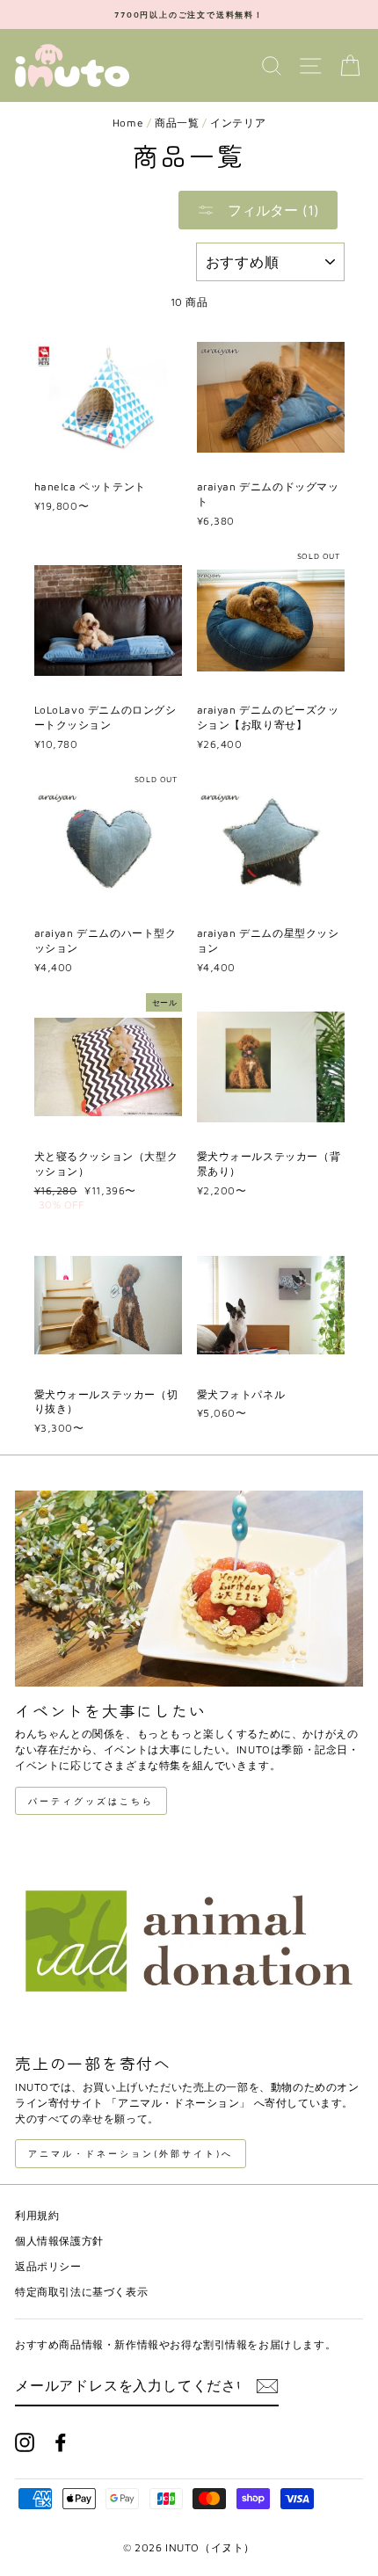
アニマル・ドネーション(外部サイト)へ (131, 2153)
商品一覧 (177, 123)
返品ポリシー (48, 2266)
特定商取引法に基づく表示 (81, 2292)
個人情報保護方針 (59, 2241)
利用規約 (37, 2215)
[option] (189, 15)
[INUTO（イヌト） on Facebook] (61, 2442)
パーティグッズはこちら (91, 1801)
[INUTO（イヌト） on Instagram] (25, 2442)
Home (128, 123)
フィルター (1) (271, 210)
